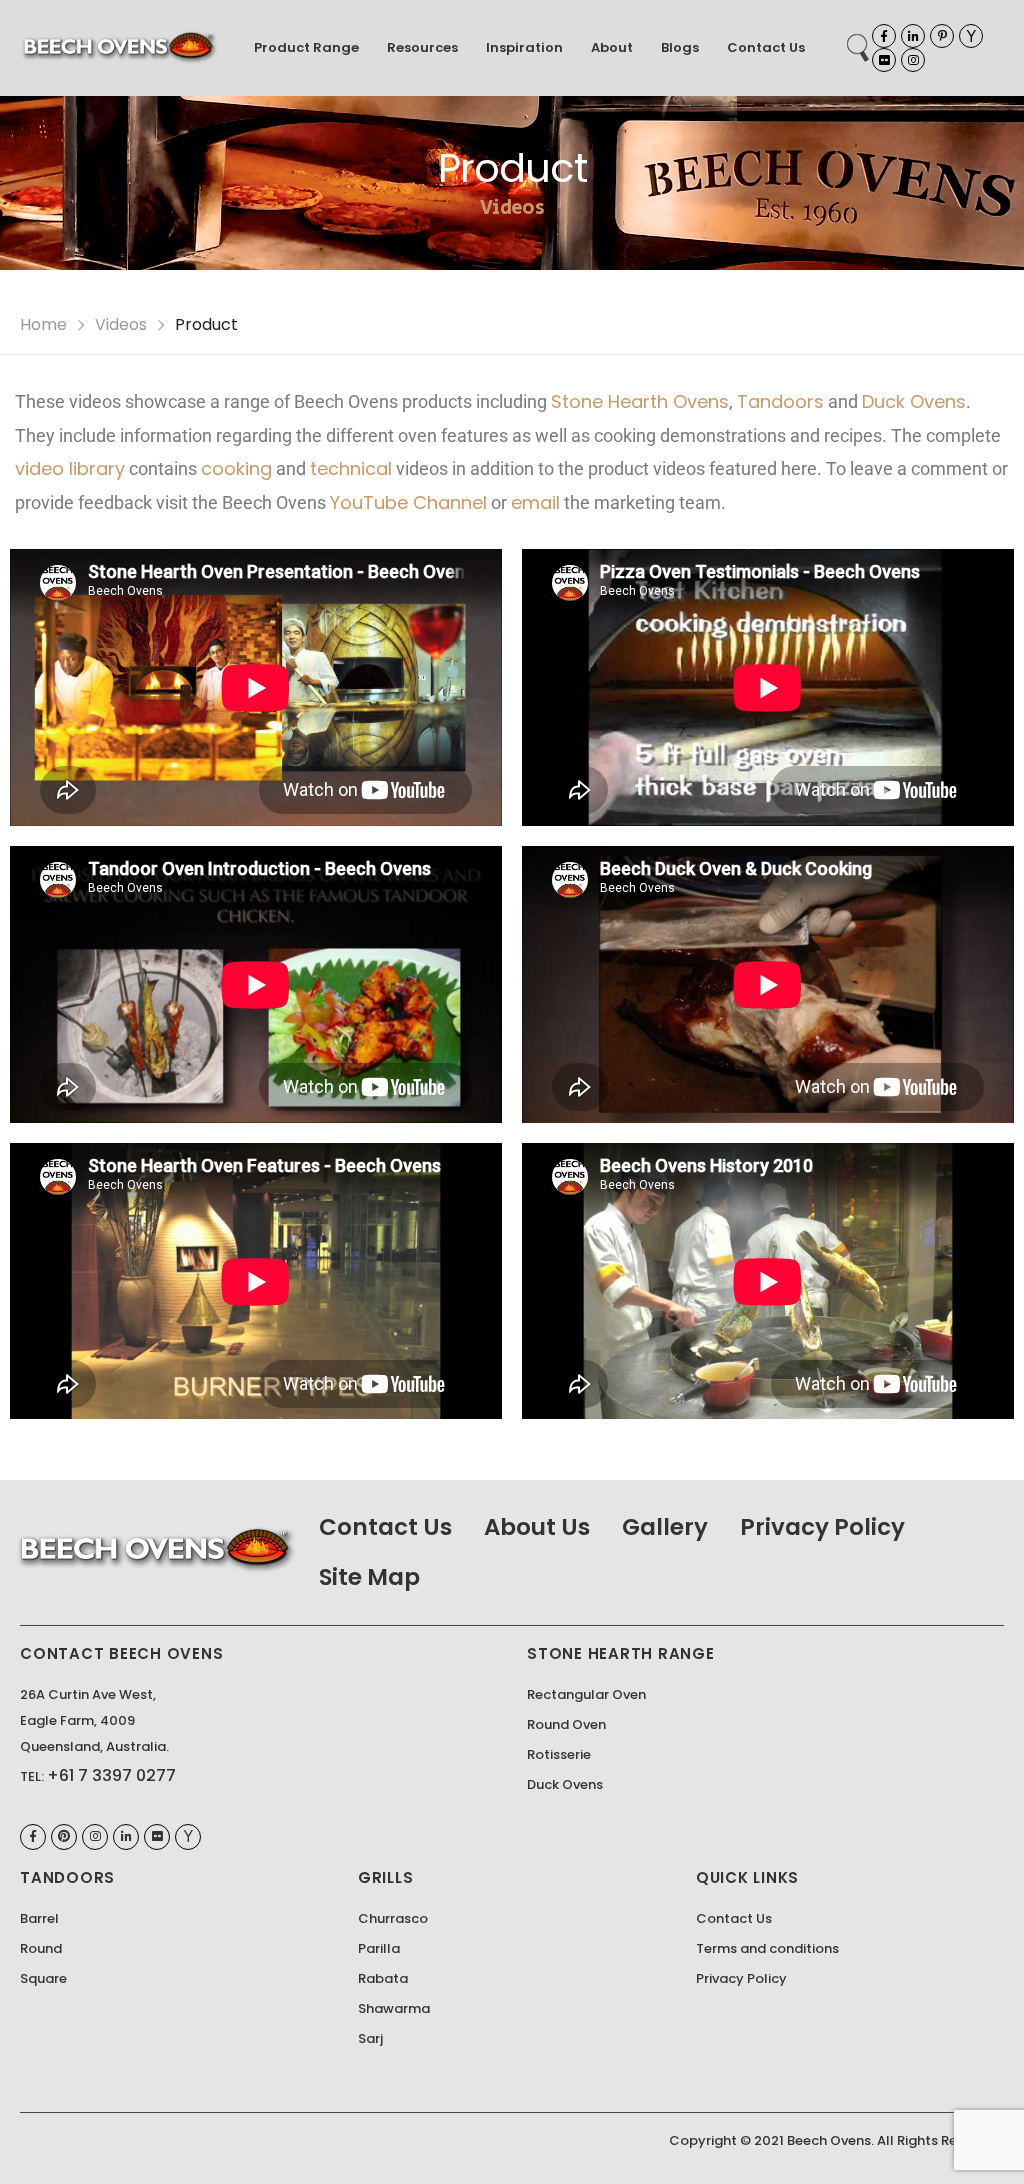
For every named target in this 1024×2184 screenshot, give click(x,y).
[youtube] (971, 36)
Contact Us (766, 47)
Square (43, 1978)
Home (43, 324)
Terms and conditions (767, 1948)
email (535, 502)
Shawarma (394, 2008)
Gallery (665, 1527)
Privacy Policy (822, 1527)
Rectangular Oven (586, 1694)
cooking (236, 468)
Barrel (39, 1918)
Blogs (680, 47)
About (612, 47)
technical (351, 468)
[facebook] (884, 36)
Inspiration (524, 47)
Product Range (306, 47)
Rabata (383, 1978)
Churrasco (393, 1918)
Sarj (370, 2038)
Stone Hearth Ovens (640, 401)
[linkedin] (913, 36)
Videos (121, 324)
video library (70, 468)
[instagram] (913, 60)
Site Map (369, 1577)
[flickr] (884, 60)
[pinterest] (942, 36)
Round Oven (566, 1724)
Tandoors (780, 401)
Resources (422, 47)
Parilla (379, 1948)
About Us (537, 1527)
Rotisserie (559, 1754)
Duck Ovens (914, 401)
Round (41, 1948)
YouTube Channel (408, 502)
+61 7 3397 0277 (111, 1775)
